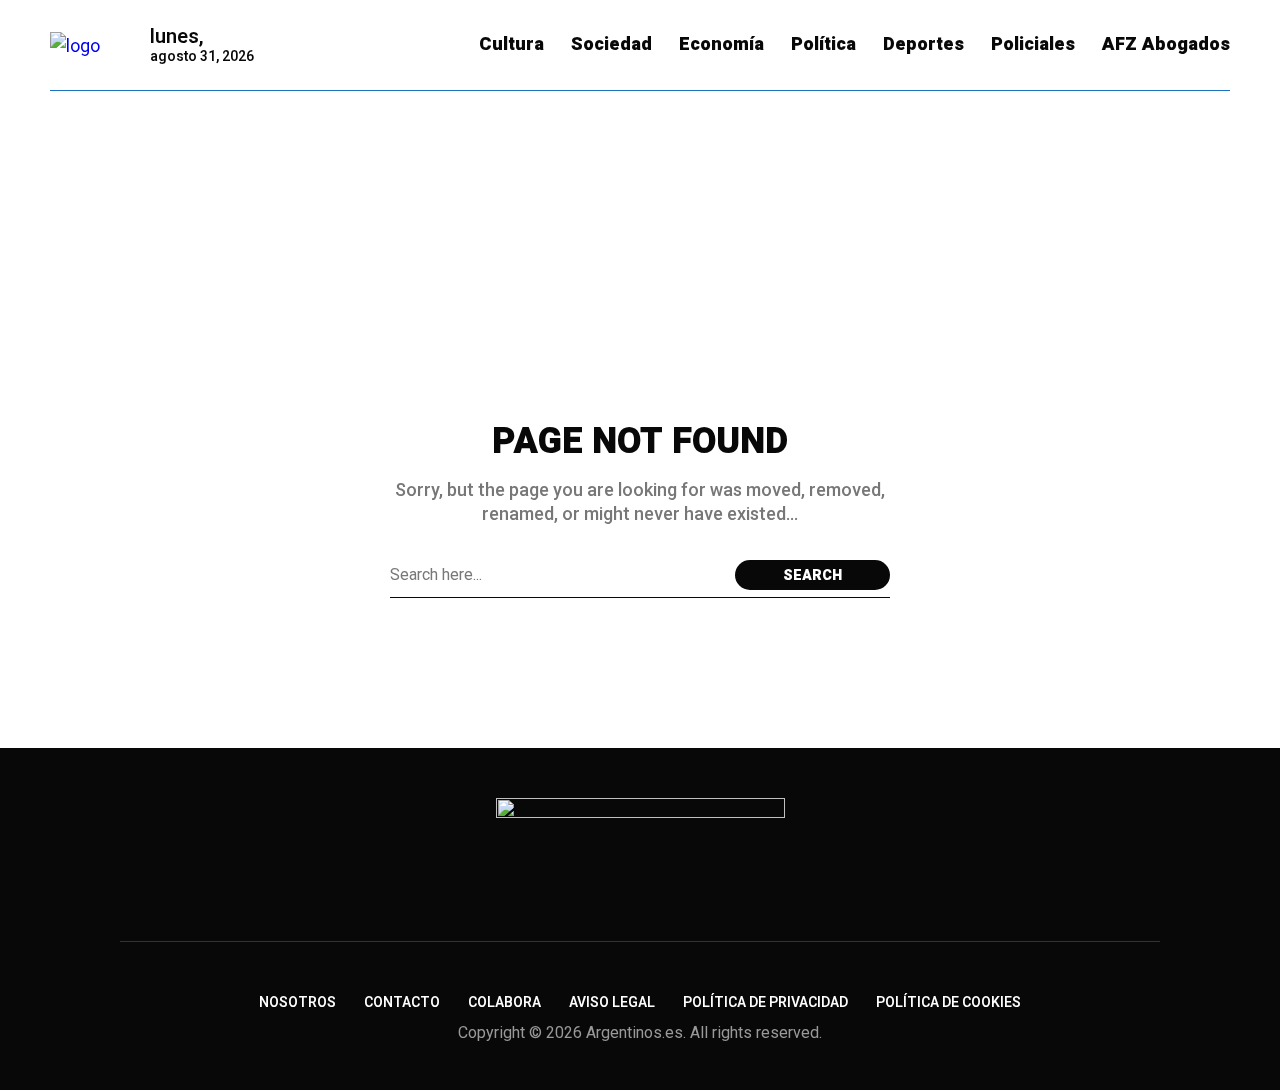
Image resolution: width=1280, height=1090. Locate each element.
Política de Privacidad (765, 1002)
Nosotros (297, 1002)
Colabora (504, 1002)
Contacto (402, 1002)
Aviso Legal (612, 1002)
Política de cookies (948, 1002)
